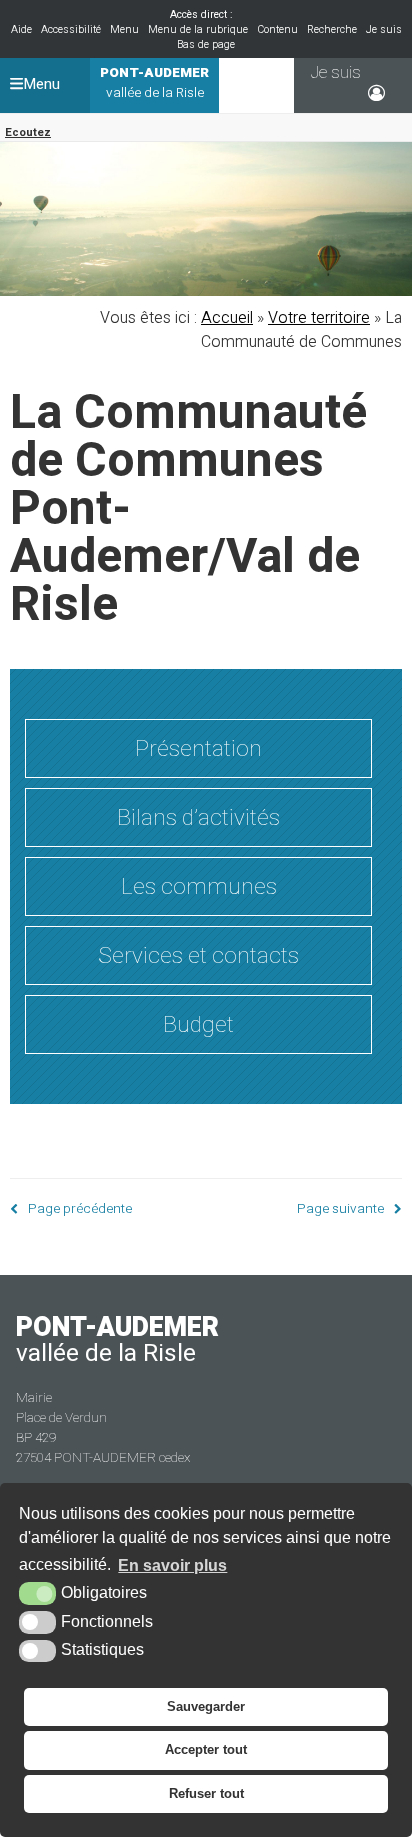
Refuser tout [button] (206, 1793)
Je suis (384, 29)
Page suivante (340, 1209)
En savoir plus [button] (172, 1565)
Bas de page (206, 44)
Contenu (277, 29)
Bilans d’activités (198, 817)
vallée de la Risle (154, 83)
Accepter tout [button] (206, 1749)
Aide (21, 29)
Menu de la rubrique (198, 29)
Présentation (198, 748)
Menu (124, 29)
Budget (198, 1024)
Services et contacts (198, 955)
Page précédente (80, 1209)
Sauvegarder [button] (206, 1706)
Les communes (199, 886)
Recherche (332, 29)
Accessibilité (71, 29)
